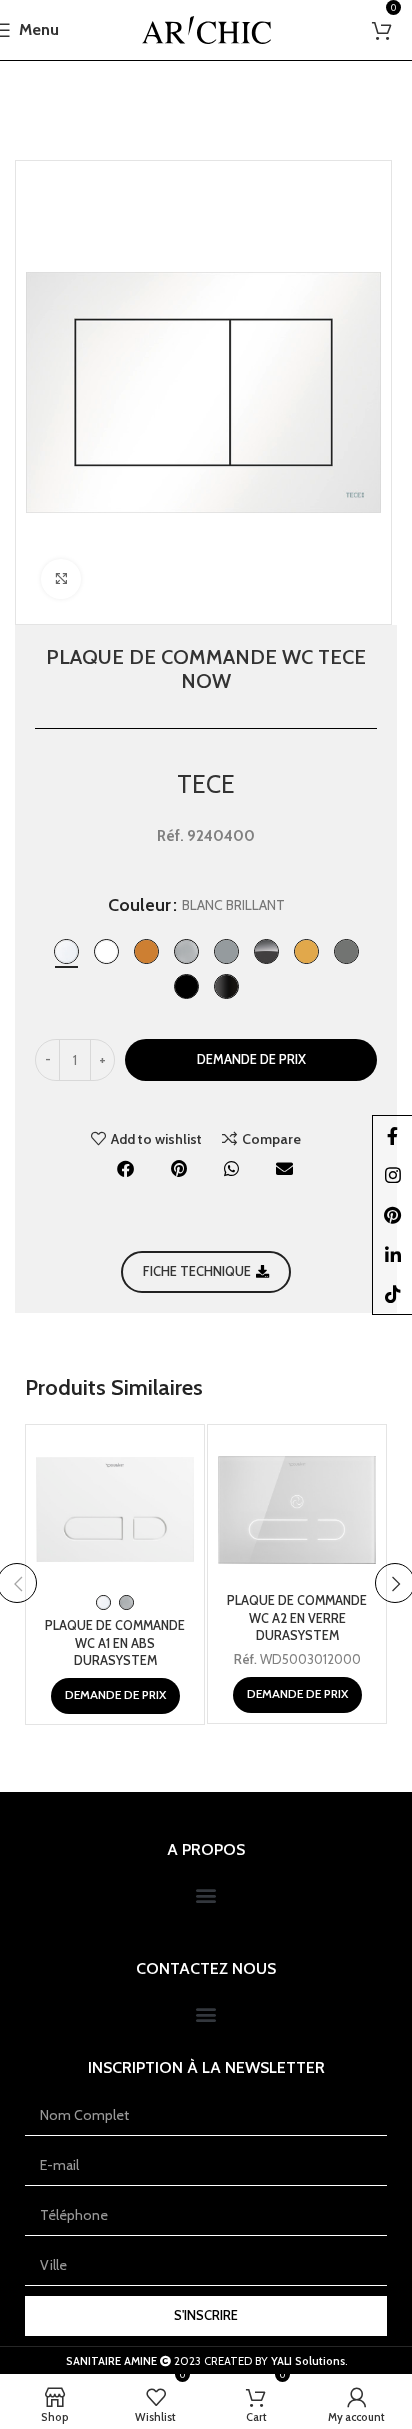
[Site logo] (206, 28)
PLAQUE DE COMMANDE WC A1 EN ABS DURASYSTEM (115, 1643)
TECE (206, 784)
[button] (126, 1168)
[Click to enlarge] (61, 579)
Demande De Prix (251, 1059)
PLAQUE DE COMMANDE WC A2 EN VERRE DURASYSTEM (297, 1618)
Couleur (139, 905)
